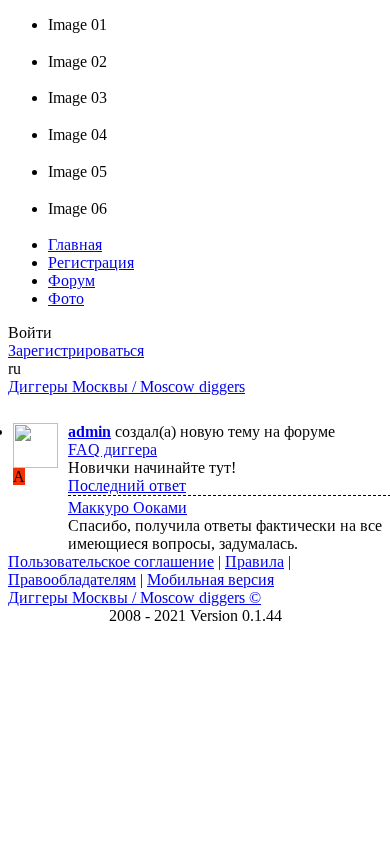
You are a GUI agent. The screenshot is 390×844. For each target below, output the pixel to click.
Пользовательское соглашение (111, 561)
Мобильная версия (210, 579)
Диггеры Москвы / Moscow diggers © (134, 597)
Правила (254, 561)
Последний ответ (127, 485)
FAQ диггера (112, 449)
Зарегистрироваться (76, 350)
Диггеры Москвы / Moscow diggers (126, 386)
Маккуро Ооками (127, 507)
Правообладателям (72, 579)
